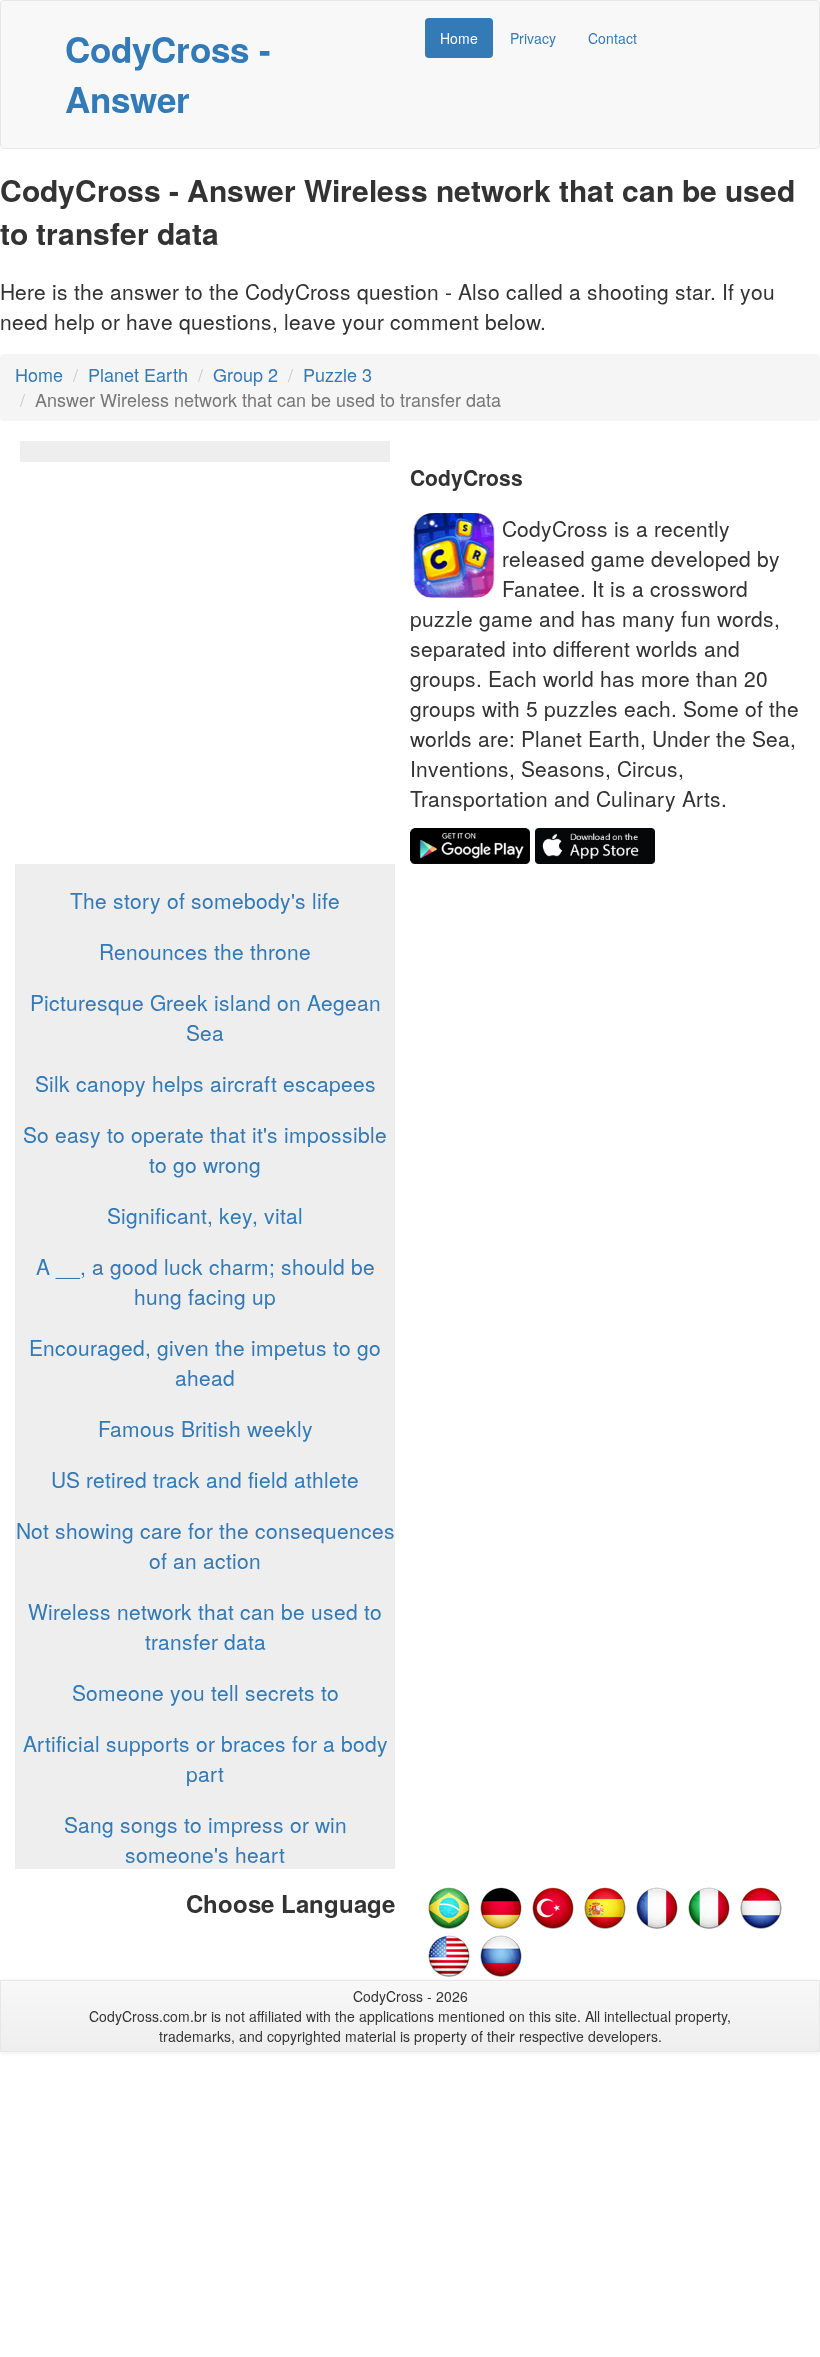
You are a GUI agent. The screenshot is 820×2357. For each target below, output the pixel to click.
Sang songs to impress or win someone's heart (205, 1839)
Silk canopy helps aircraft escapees (205, 1083)
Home (459, 38)
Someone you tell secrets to (205, 1692)
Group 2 (245, 374)
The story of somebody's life (205, 900)
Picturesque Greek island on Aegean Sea (205, 1017)
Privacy (533, 38)
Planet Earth (138, 374)
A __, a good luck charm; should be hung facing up (205, 1281)
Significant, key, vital (205, 1215)
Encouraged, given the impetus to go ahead (205, 1362)
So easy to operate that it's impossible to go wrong (205, 1149)
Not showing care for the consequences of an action (205, 1545)
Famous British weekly (205, 1428)
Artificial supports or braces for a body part (205, 1758)
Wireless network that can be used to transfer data (205, 1626)
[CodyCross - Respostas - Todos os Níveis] (449, 1905)
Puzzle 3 (337, 374)
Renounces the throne (205, 951)
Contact (612, 38)
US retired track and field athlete (205, 1479)
